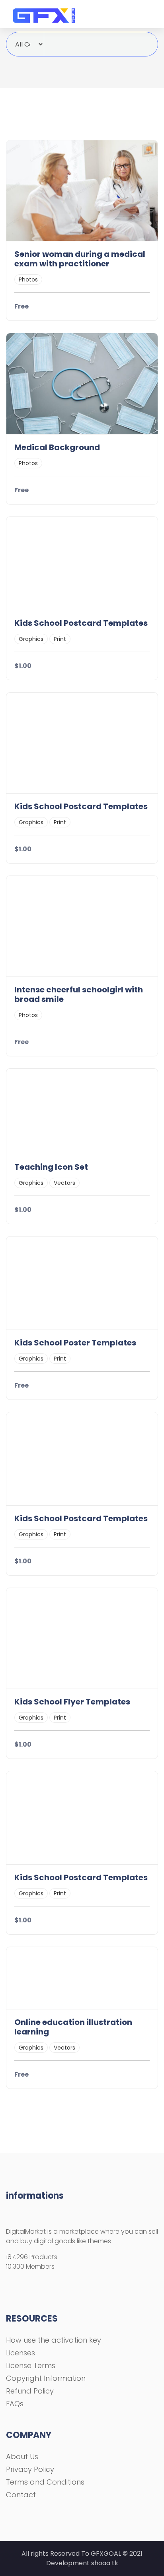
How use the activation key (54, 2340)
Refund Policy (30, 2391)
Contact (21, 2495)
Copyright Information (46, 2378)
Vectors (64, 1183)
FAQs (15, 2404)
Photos (28, 280)
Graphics (31, 639)
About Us (22, 2457)
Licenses (20, 2353)
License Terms (31, 2365)
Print (60, 639)
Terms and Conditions (45, 2482)
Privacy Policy (30, 2469)
